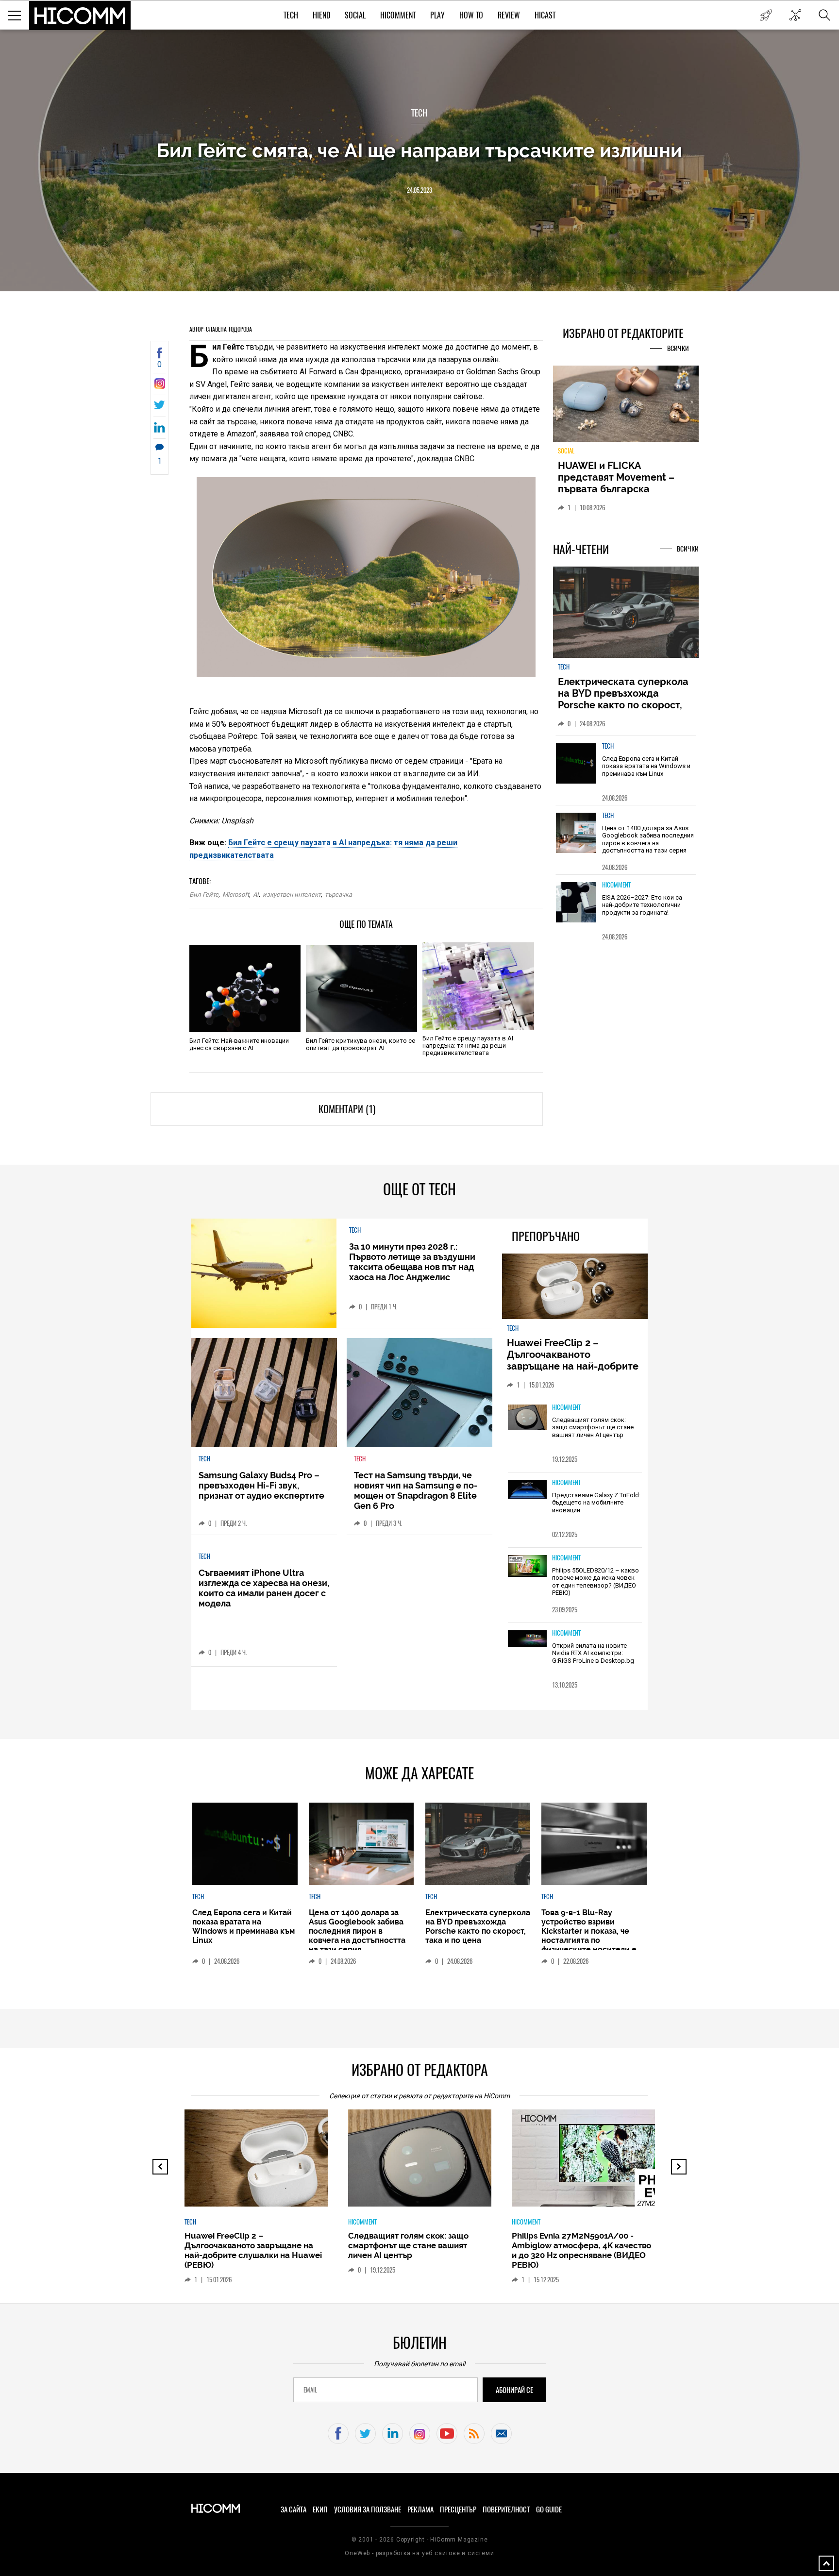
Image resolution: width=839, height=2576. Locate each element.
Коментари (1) (347, 1109)
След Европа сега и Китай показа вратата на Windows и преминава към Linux (646, 766)
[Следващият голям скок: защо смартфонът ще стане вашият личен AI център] (527, 1418)
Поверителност (506, 2509)
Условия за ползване (368, 2509)
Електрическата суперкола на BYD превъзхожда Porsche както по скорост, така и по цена (623, 699)
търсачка (338, 895)
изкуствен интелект (292, 895)
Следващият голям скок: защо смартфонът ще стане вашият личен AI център (593, 1427)
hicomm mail (501, 2434)
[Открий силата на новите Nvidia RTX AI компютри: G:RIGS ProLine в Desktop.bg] (527, 1639)
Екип (320, 2509)
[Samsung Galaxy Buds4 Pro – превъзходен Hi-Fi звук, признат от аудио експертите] (264, 1393)
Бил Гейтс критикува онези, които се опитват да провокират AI (361, 1044)
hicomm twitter (365, 2434)
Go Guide (549, 2509)
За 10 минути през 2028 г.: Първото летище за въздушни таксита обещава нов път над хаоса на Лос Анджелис (412, 1262)
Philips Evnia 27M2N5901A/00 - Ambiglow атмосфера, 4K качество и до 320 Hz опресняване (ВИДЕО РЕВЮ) (581, 2250)
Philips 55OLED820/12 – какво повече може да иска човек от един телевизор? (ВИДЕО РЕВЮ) (596, 1582)
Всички (678, 348)
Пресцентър (458, 2509)
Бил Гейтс (204, 895)
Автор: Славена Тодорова (221, 329)
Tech (291, 15)
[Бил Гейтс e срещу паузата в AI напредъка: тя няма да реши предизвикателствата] (478, 986)
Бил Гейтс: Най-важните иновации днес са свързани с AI (239, 1044)
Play (437, 15)
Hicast (545, 15)
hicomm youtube (447, 2434)
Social (355, 15)
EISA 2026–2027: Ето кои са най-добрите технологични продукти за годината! (642, 905)
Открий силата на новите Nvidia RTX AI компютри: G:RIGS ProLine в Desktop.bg (593, 1653)
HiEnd (321, 15)
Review (509, 15)
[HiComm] (80, 16)
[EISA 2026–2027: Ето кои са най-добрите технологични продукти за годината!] (576, 902)
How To (471, 15)
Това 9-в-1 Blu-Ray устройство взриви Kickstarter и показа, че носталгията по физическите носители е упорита (589, 1936)
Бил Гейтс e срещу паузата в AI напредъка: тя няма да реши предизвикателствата (468, 1045)
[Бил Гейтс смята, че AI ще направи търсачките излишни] (159, 386)
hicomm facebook (338, 2434)
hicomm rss (474, 2434)
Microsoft (236, 895)
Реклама (420, 2509)
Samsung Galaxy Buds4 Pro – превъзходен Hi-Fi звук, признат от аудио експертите (261, 1485)
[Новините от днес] (766, 15)
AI (256, 895)
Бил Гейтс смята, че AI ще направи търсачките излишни (419, 150)
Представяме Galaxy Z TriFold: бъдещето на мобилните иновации (596, 1503)
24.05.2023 (419, 190)
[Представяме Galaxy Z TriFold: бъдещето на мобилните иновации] (527, 1490)
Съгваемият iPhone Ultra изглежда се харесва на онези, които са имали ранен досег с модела (264, 1588)
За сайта (294, 2509)
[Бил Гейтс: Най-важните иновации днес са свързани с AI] (245, 988)
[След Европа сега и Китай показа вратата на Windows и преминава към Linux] (576, 763)
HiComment (398, 15)
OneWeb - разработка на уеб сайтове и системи (419, 2553)
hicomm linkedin (393, 2434)
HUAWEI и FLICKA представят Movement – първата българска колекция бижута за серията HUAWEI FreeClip (619, 489)
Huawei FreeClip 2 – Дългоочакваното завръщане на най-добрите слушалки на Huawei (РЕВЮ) (574, 1360)
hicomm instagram (420, 2434)
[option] (626, 770)
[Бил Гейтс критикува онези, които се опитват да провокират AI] (361, 988)
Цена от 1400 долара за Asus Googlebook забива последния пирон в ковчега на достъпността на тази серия (648, 839)
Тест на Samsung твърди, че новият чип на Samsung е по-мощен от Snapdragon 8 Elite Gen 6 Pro (416, 1490)
